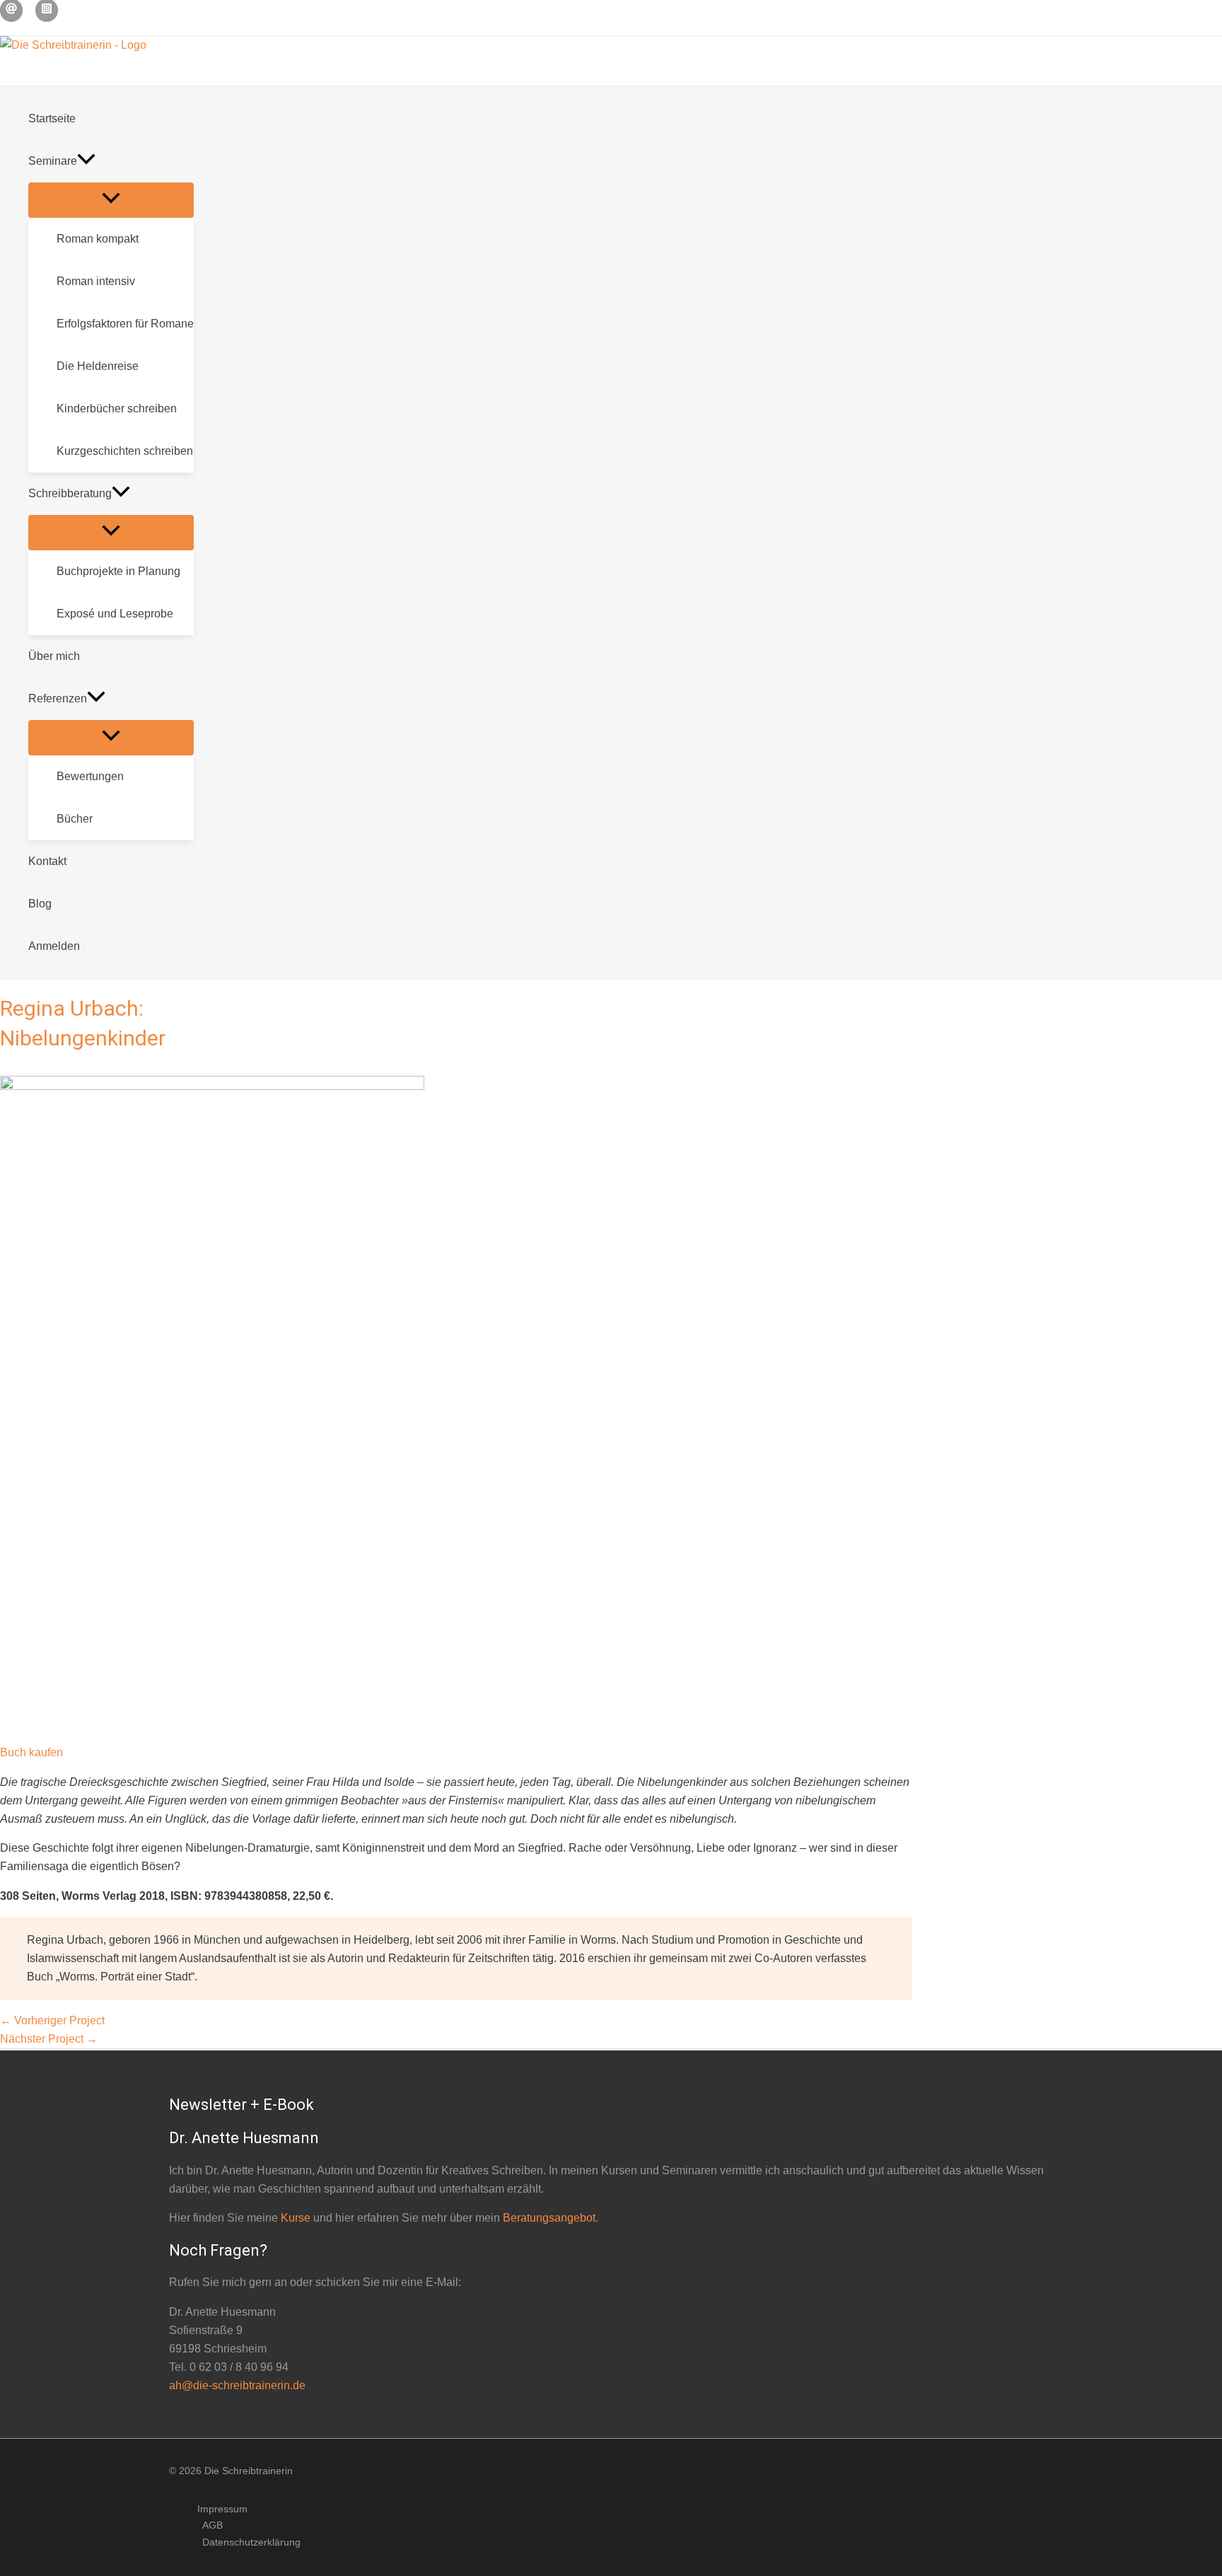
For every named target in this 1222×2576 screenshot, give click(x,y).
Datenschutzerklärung (251, 2542)
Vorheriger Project (52, 2020)
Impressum (222, 2509)
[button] (86, 161)
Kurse (296, 2218)
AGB (213, 2525)
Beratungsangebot (549, 2218)
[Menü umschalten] (111, 200)
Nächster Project (49, 2039)
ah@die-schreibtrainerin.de (237, 2385)
